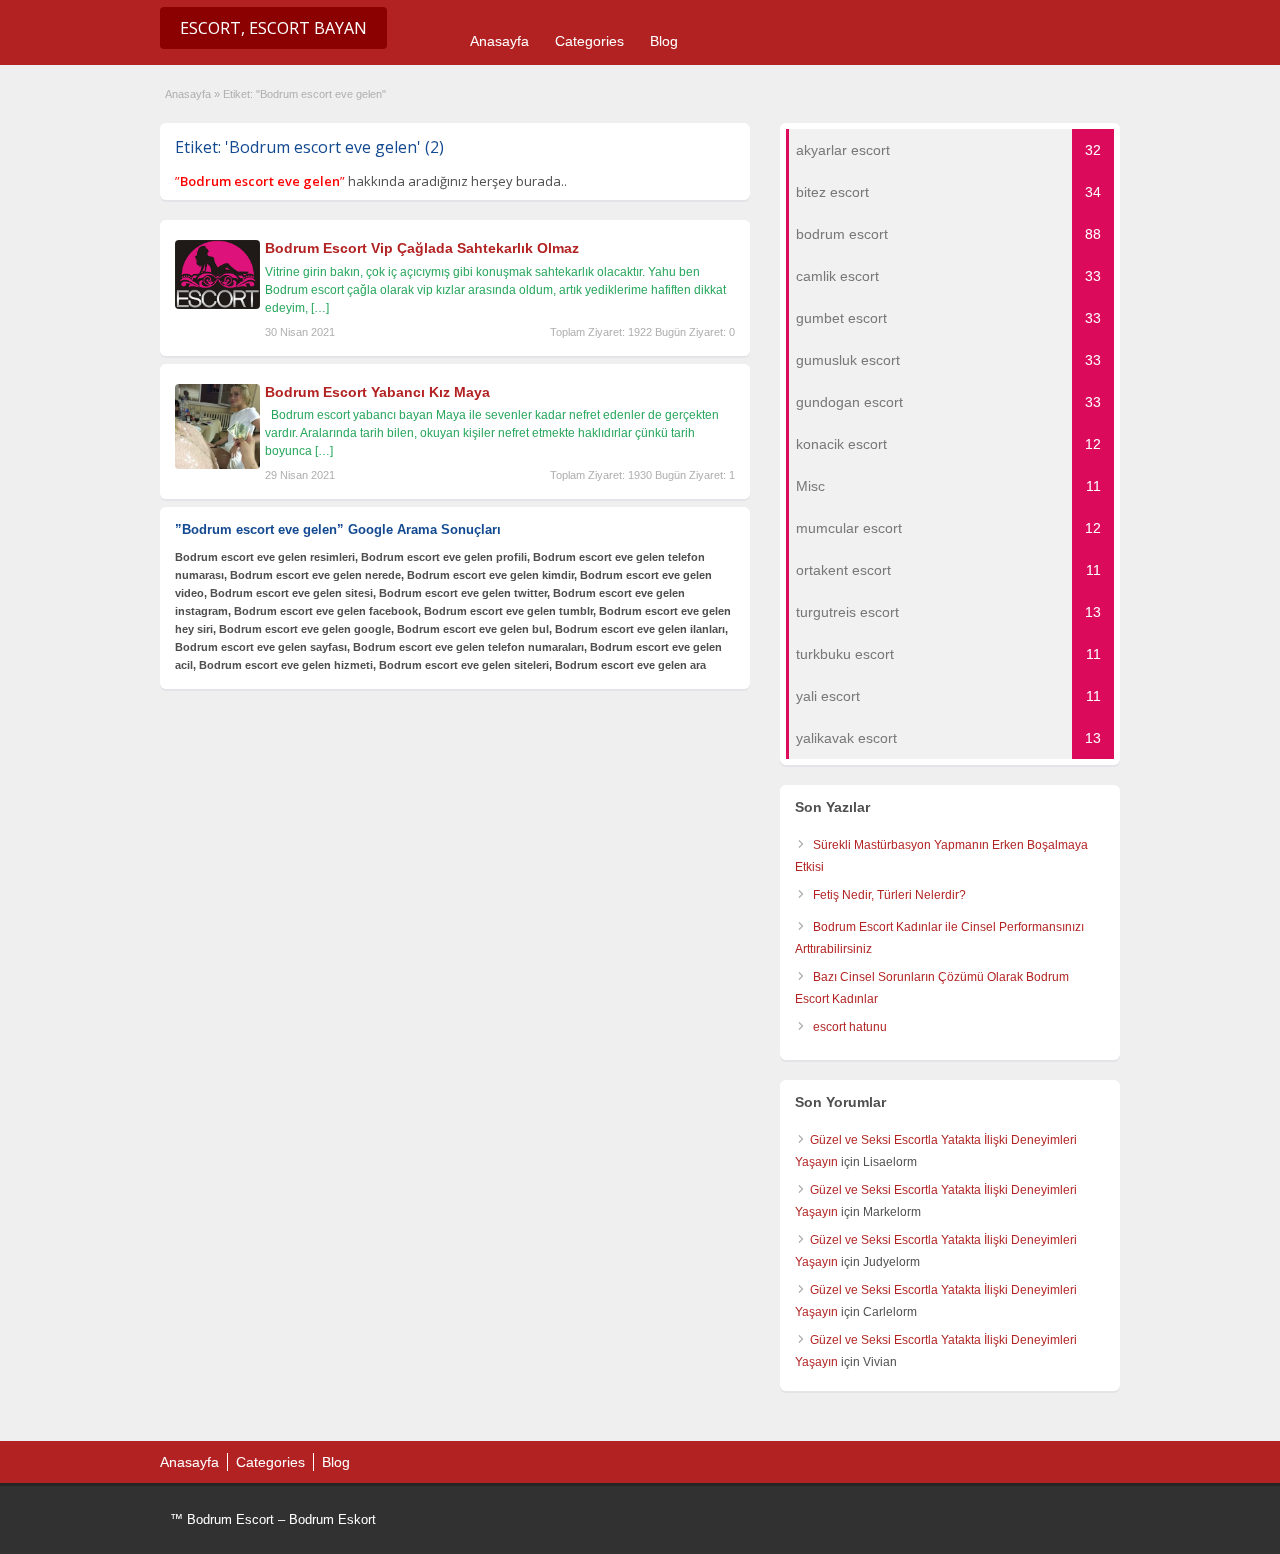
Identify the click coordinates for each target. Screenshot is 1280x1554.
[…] (320, 308)
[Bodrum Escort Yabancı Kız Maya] (217, 465)
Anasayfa (499, 41)
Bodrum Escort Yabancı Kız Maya (377, 392)
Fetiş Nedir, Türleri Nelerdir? (889, 895)
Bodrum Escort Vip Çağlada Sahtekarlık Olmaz (422, 248)
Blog (664, 41)
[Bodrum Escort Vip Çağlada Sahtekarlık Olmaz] (217, 305)
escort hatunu (850, 1027)
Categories (589, 41)
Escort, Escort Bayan (273, 28)
